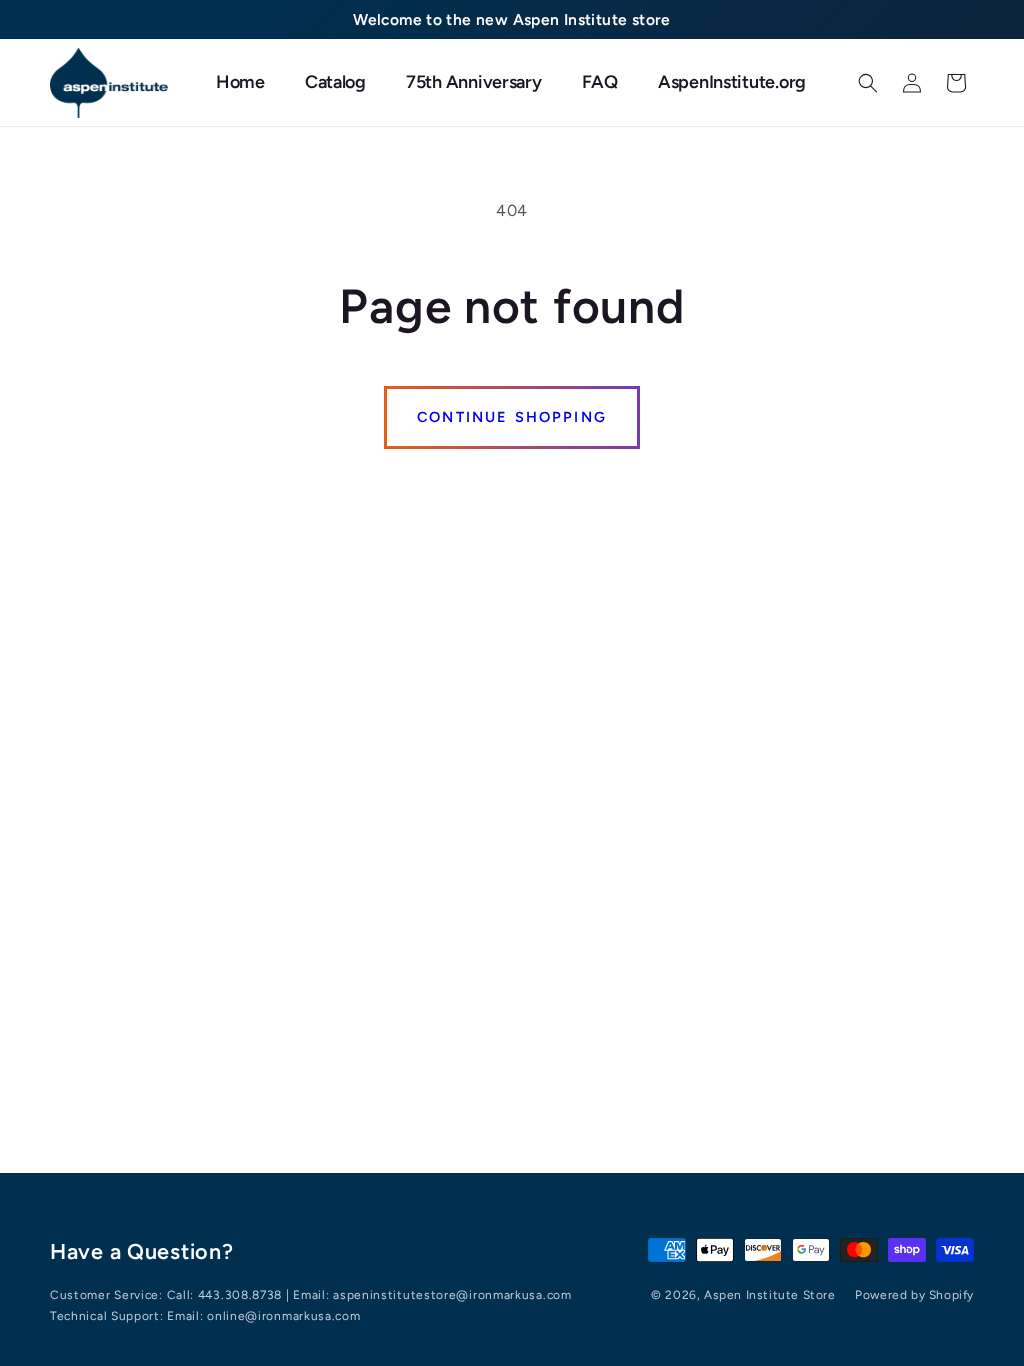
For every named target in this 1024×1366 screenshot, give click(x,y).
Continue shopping (512, 417)
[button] (868, 83)
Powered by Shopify (914, 1295)
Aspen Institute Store (770, 1295)
